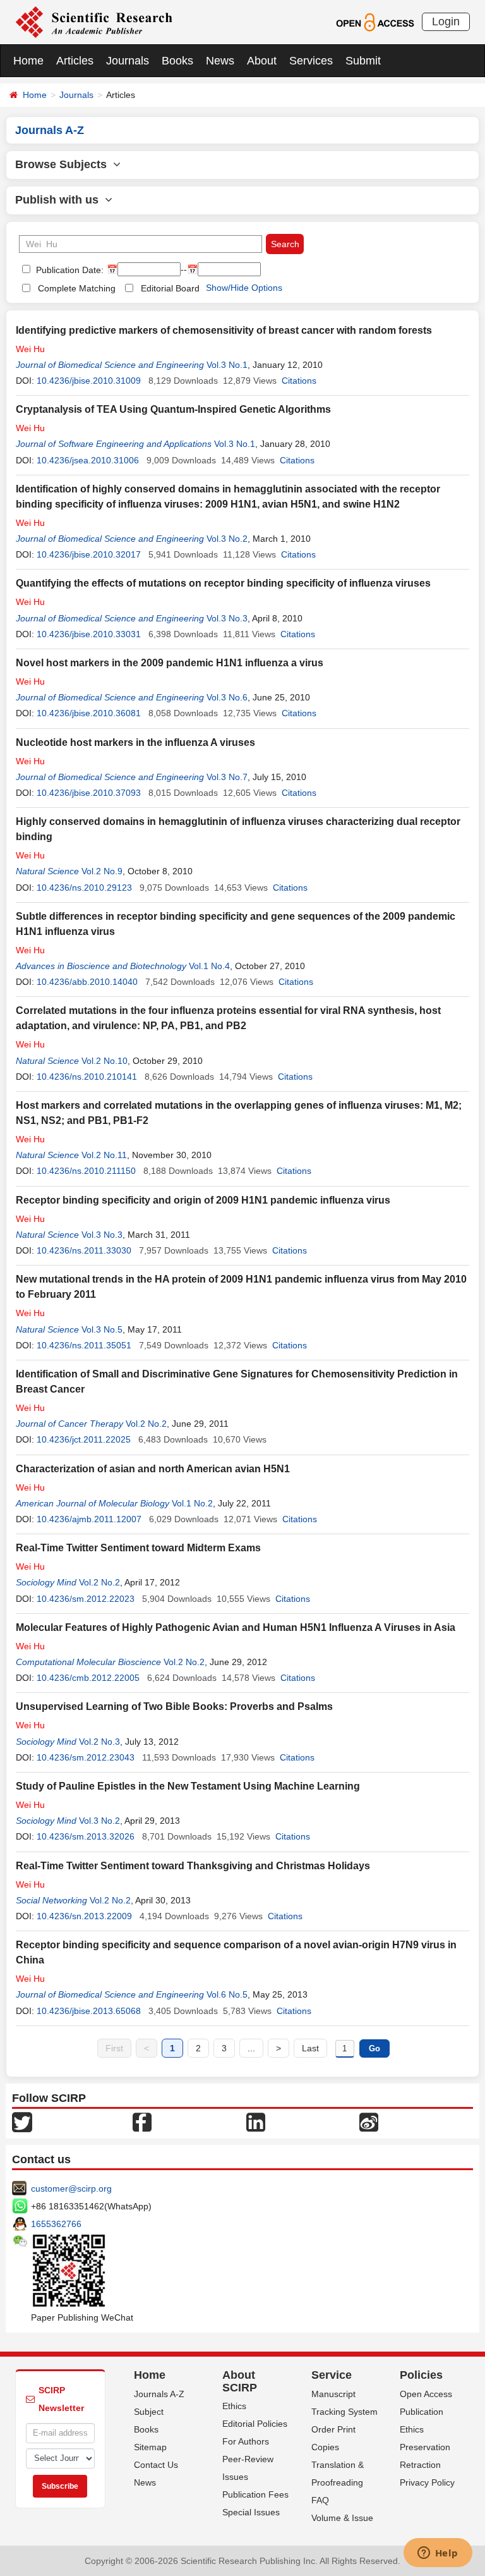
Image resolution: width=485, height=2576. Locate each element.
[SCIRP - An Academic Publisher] (94, 21)
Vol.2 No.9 (102, 871)
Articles (75, 61)
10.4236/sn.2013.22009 (84, 1916)
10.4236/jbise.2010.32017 (89, 554)
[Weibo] (369, 2121)
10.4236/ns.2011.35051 (84, 1345)
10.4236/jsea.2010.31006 (88, 460)
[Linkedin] (256, 2121)
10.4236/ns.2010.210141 (87, 1077)
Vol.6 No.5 (227, 1994)
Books (177, 61)
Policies (421, 2375)
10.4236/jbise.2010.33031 (89, 634)
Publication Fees (255, 2494)
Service (332, 2375)
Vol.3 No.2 (227, 539)
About (262, 61)
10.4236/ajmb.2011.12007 (89, 1519)
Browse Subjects (64, 164)
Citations (299, 381)
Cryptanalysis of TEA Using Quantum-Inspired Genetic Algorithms (173, 409)
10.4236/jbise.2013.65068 (89, 2011)
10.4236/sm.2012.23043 (86, 1757)
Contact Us (156, 2465)
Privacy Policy (427, 2482)
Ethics (234, 2406)
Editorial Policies (255, 2424)
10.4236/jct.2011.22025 (84, 1439)
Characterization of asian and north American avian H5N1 (153, 1469)
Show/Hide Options (244, 288)
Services (311, 61)
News (220, 61)
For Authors (246, 2441)
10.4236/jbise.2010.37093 (89, 793)
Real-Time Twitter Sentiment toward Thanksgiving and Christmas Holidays (193, 1866)
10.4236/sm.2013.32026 (86, 1836)
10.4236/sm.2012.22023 (86, 1599)
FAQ (320, 2500)
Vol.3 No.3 (227, 618)
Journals (128, 61)
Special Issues (251, 2512)
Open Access (426, 2394)
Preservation (425, 2447)
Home (28, 61)
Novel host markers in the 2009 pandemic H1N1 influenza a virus (170, 663)
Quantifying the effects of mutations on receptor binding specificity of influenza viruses (223, 583)
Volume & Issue (342, 2518)
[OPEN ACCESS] (375, 21)
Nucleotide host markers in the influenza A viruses (135, 742)
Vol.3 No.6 (227, 697)
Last (310, 2048)
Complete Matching (77, 288)
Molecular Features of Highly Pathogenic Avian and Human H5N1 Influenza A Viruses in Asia (236, 1627)
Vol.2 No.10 (105, 1061)
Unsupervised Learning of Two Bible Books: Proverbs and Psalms (174, 1706)
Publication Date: (69, 270)
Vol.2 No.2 (146, 1424)
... (251, 2048)
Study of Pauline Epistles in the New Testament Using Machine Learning (188, 1786)
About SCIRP (240, 2381)
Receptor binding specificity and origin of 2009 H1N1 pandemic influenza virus (203, 1200)
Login (446, 21)
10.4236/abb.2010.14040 (87, 982)
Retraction (420, 2465)
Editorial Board (170, 288)
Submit (363, 61)
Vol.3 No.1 (227, 365)
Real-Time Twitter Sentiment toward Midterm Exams (138, 1548)
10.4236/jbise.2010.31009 (89, 381)
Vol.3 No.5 (102, 1329)
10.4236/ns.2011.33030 (84, 1250)
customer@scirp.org (71, 2188)
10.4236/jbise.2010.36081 (89, 713)
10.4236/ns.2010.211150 (86, 1171)
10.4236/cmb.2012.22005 (88, 1678)
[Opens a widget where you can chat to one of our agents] (438, 2554)
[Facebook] (142, 2121)
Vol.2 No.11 (104, 1155)
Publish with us (60, 200)
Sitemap (150, 2447)
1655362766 (56, 2224)
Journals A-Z (159, 2394)
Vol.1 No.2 (192, 1503)
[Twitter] (22, 2121)
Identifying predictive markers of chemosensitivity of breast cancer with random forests (224, 330)
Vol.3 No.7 (227, 777)
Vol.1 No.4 (209, 966)
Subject (149, 2412)
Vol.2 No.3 (99, 1742)
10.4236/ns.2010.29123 (84, 888)
